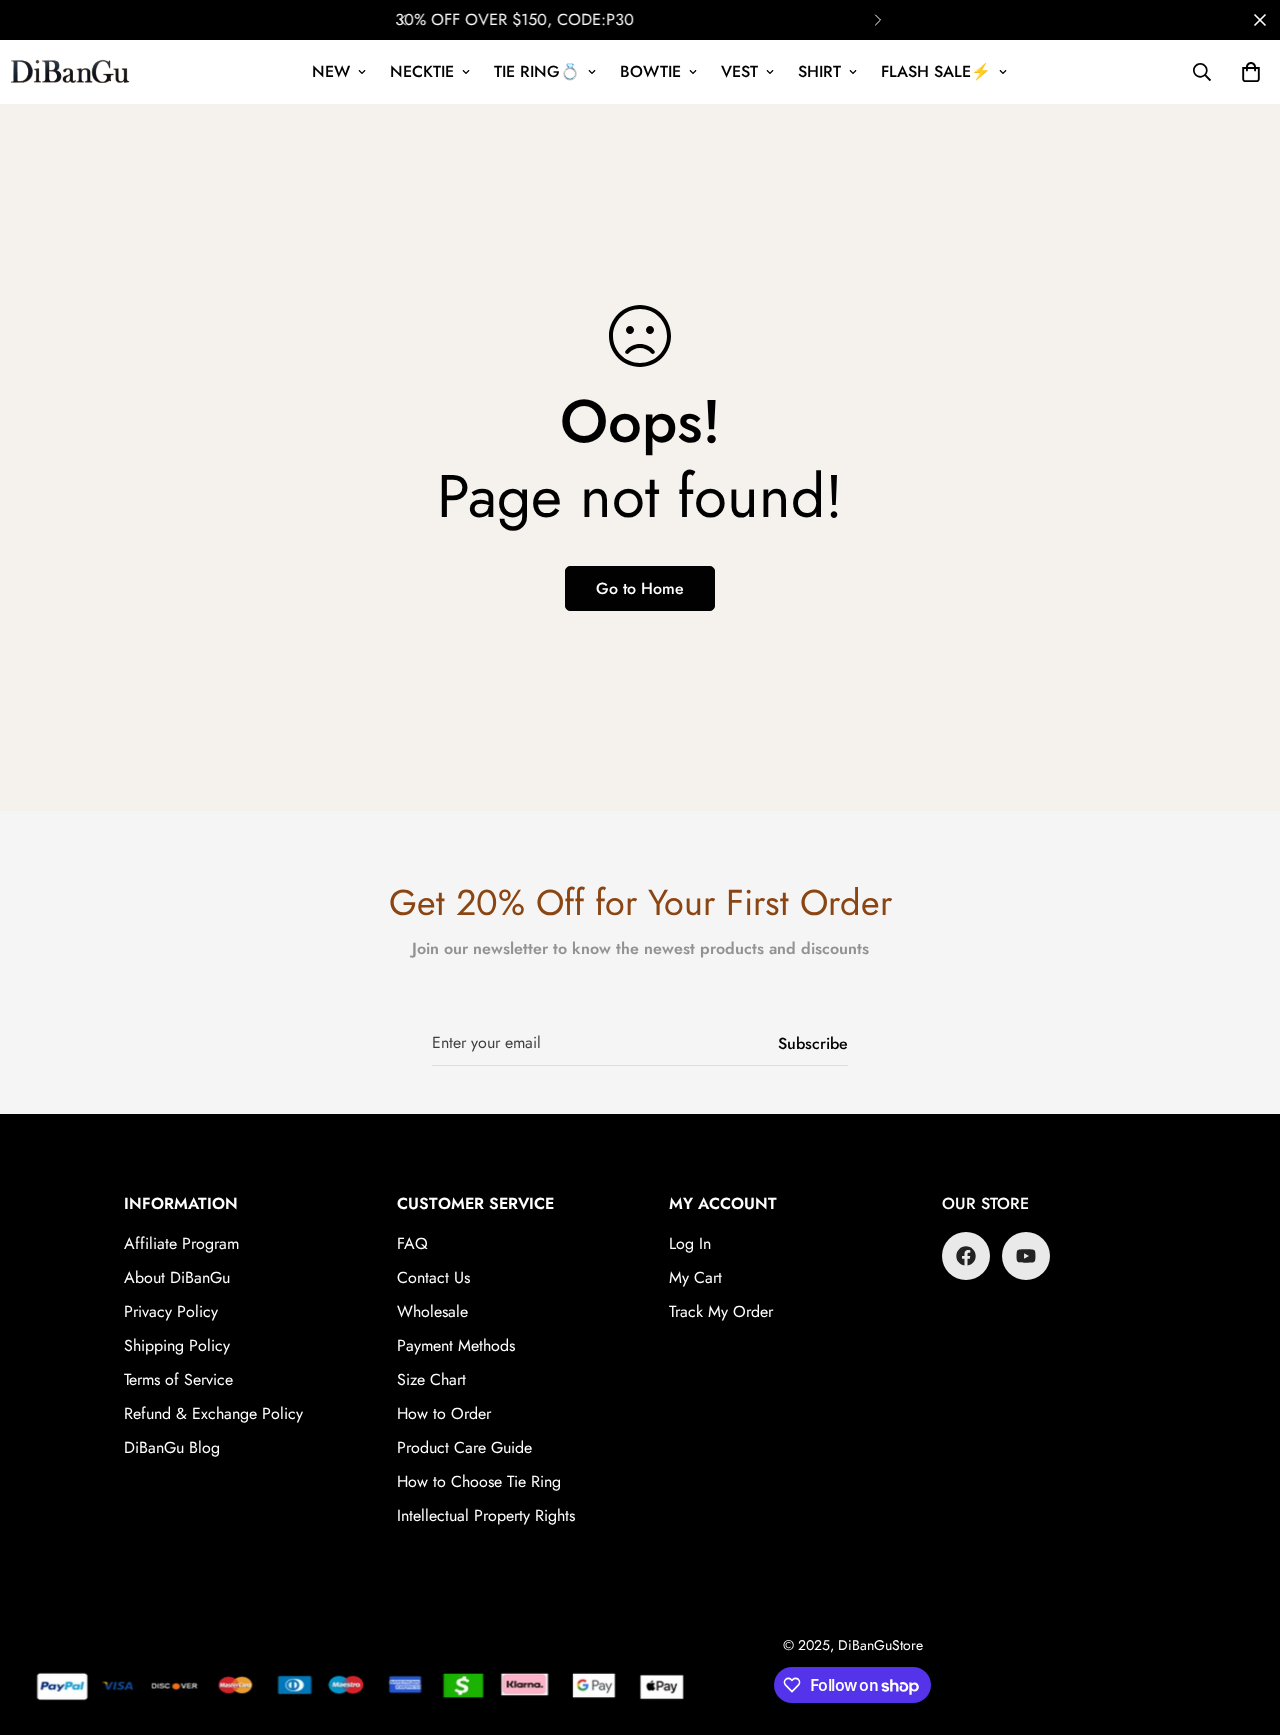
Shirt (819, 71)
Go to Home (640, 588)
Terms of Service (178, 1379)
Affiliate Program (181, 1243)
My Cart (695, 1277)
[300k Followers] (966, 1256)
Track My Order (721, 1311)
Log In (690, 1243)
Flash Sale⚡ (936, 71)
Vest (739, 71)
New (331, 71)
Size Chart (431, 1379)
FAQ (412, 1243)
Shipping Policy (177, 1345)
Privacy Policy (171, 1311)
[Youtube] (1026, 1256)
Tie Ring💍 (537, 71)
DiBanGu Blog (172, 1447)
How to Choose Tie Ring (479, 1481)
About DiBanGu (177, 1277)
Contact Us (433, 1277)
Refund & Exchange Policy (213, 1413)
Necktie (422, 71)
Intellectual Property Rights (486, 1515)
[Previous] (402, 20)
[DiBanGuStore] (72, 72)
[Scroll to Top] (1241, 1626)
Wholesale (432, 1311)
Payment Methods (456, 1345)
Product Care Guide (464, 1447)
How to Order (444, 1413)
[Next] (877, 20)
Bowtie (650, 71)
